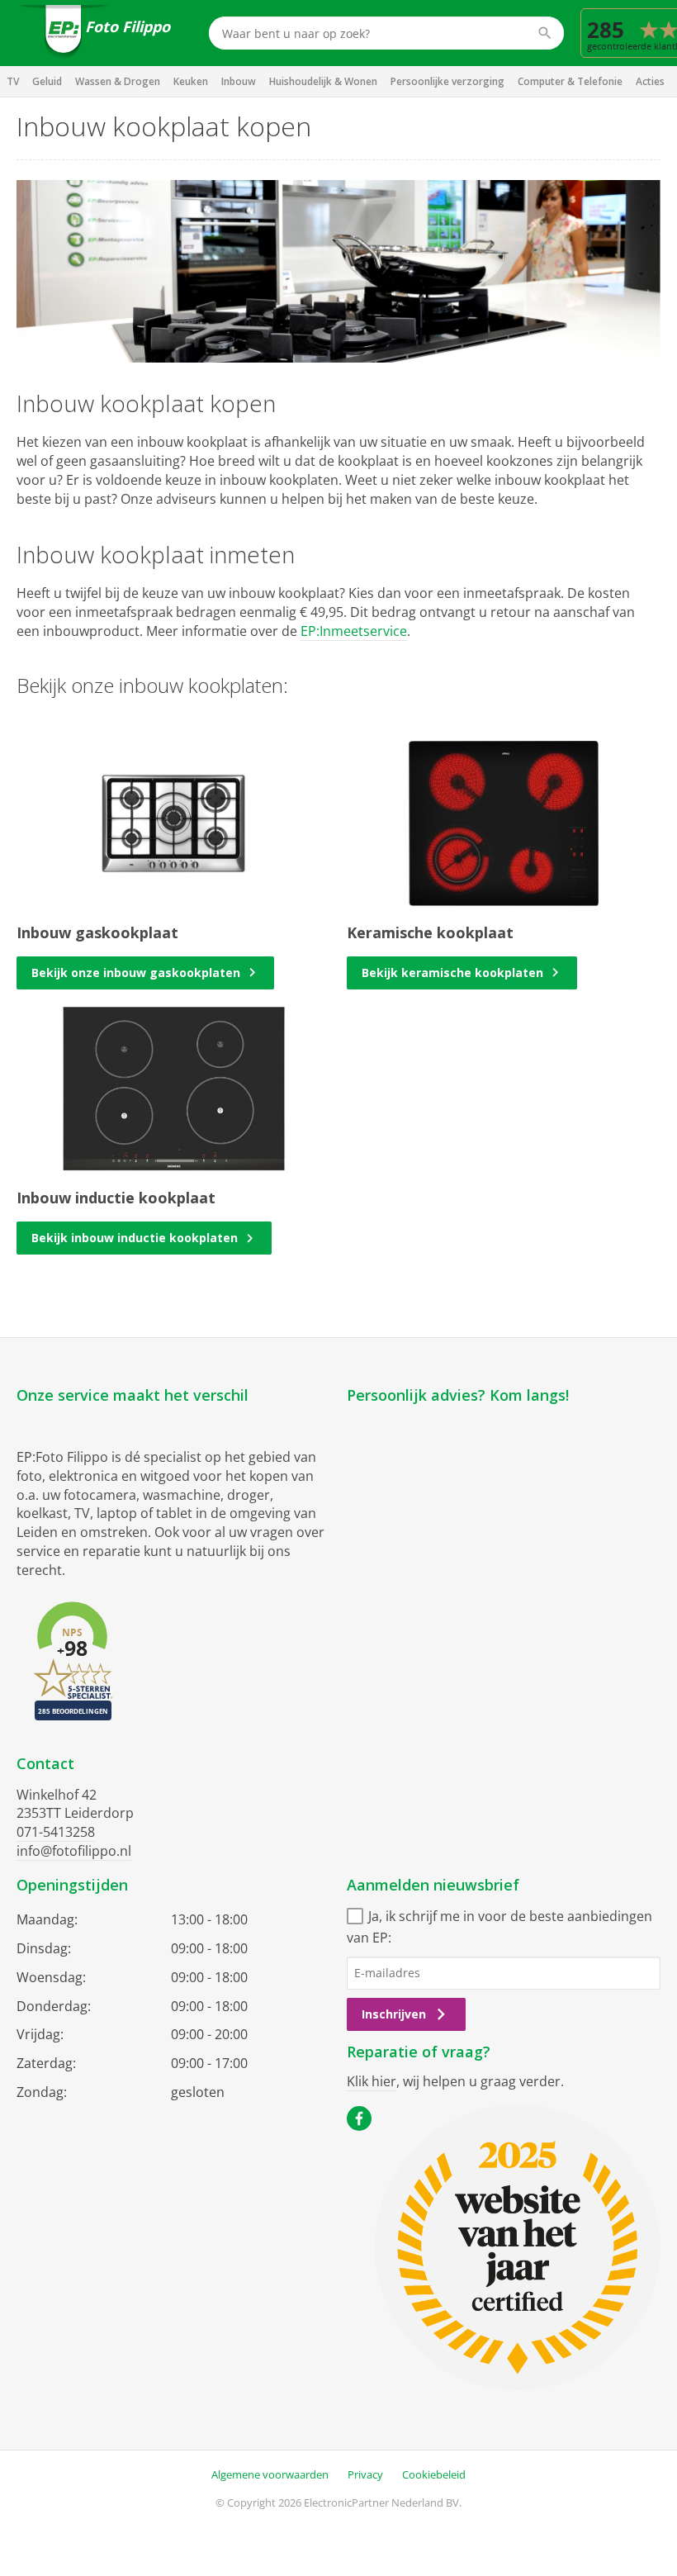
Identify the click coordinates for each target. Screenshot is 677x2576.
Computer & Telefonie (570, 81)
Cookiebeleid (434, 2474)
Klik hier (372, 2081)
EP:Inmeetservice (354, 631)
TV (13, 81)
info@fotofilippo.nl (74, 1851)
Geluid (47, 81)
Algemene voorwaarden (270, 2474)
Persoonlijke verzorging (447, 81)
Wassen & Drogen (118, 81)
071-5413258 (56, 1832)
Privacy (365, 2474)
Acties (650, 81)
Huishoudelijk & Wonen (323, 81)
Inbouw (239, 81)
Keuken (191, 81)
